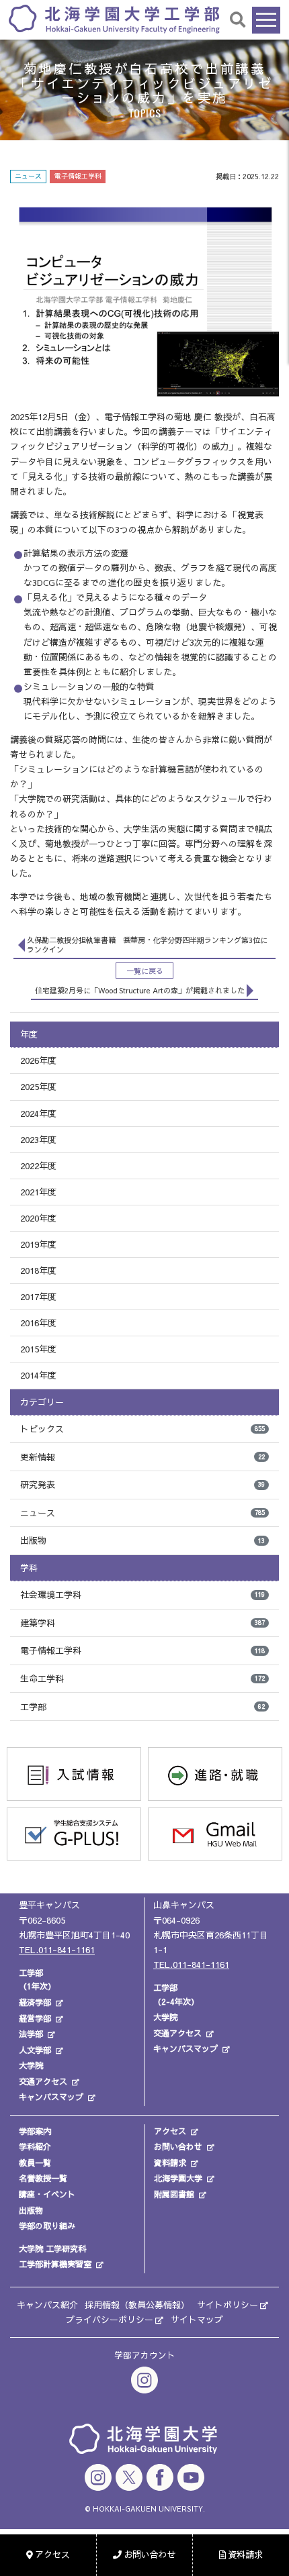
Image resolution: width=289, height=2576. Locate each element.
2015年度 (38, 1349)
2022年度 (38, 1166)
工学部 (142, 1707)
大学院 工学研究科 (52, 2248)
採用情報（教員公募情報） (137, 2305)
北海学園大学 (178, 2178)
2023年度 (38, 1140)
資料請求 (170, 2163)
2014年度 (38, 1375)
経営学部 (35, 2018)
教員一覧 (35, 2163)
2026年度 (38, 1060)
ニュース (142, 1513)
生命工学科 (142, 1679)
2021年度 (38, 1192)
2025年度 (38, 1087)
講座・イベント (47, 2194)
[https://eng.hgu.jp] (114, 18)
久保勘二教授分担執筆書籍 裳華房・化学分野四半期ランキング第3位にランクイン (147, 945)
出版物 (142, 1540)
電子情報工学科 (142, 1650)
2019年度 (38, 1244)
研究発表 (142, 1485)
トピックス (142, 1429)
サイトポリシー (228, 2305)
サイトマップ (197, 2320)
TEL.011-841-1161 (57, 1950)
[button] (238, 19)
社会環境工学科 (142, 1595)
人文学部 (35, 2050)
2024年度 (38, 1113)
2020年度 (38, 1218)
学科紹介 (35, 2146)
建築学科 (142, 1623)
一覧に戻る (145, 971)
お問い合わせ (178, 2146)
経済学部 (35, 2002)
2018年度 (38, 1271)
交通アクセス (43, 2081)
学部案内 (35, 2131)
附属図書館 (174, 2194)
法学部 (31, 2034)
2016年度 (38, 1323)
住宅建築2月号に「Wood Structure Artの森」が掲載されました (140, 990)
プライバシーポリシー (110, 2320)
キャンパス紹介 (47, 2305)
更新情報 (142, 1457)
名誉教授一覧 (43, 2178)
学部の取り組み (47, 2226)
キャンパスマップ (51, 2097)
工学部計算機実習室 (55, 2264)
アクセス (170, 2131)
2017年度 (38, 1297)
